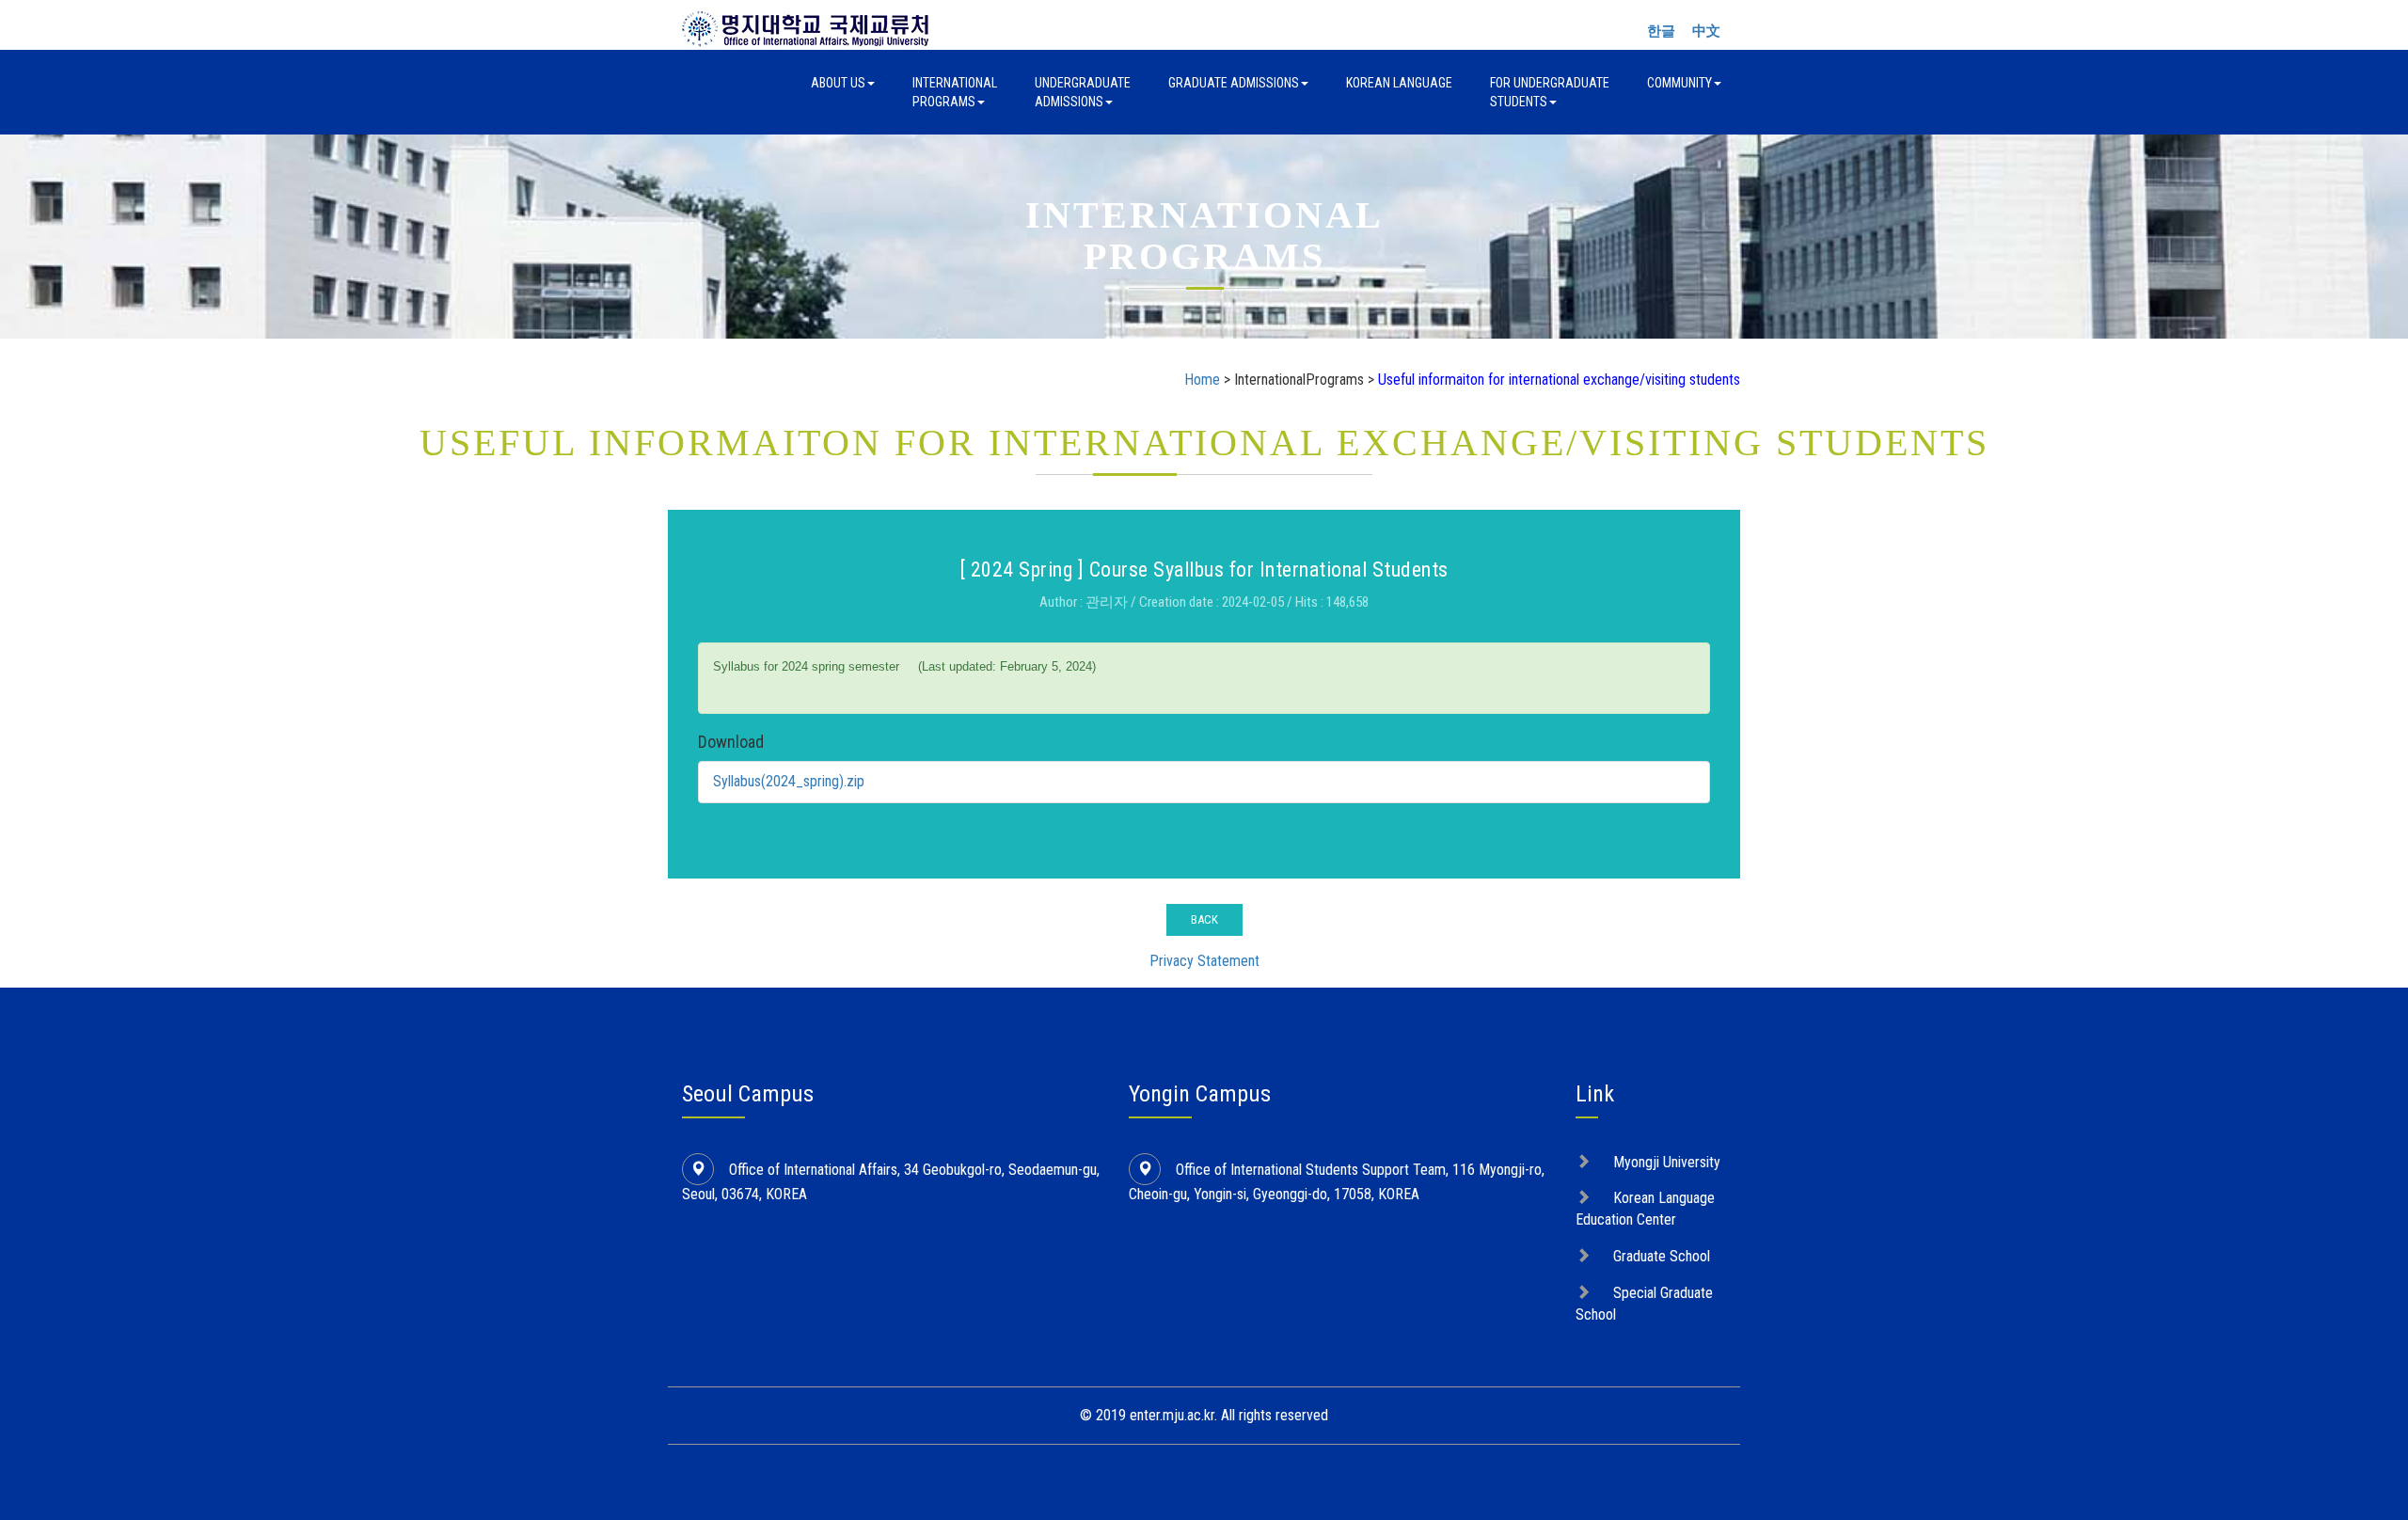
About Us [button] (838, 83)
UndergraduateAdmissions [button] (1083, 92)
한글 (1661, 31)
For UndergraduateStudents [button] (1550, 92)
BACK (1204, 919)
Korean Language (1399, 83)
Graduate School (1662, 1256)
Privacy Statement (1204, 961)
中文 (1706, 31)
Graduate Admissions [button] (1234, 83)
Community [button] (1679, 83)
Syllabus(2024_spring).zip (789, 781)
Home (1202, 380)
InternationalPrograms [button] (955, 92)
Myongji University (1667, 1162)
